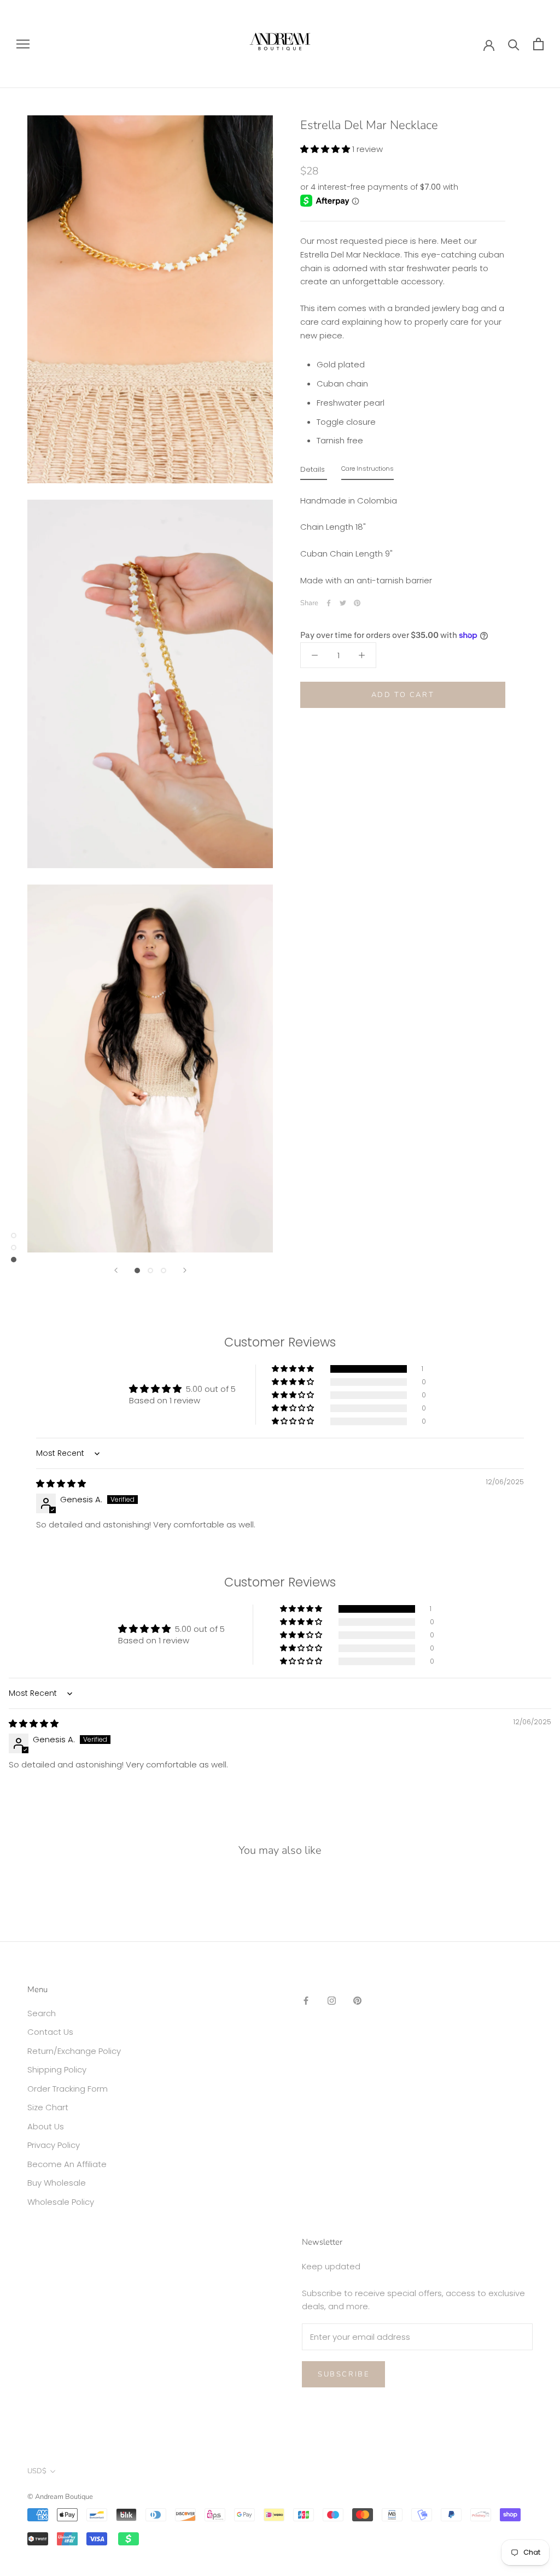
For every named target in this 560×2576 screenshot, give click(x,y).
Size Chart (48, 2107)
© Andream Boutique (60, 2497)
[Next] (185, 1270)
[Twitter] (343, 603)
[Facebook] (329, 603)
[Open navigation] (23, 44)
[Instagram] (332, 2001)
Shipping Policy (57, 2069)
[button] (326, 149)
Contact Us (50, 2032)
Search (42, 2013)
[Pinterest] (357, 603)
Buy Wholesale (57, 2183)
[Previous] (116, 1270)
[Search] (514, 44)
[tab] (314, 472)
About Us (46, 2126)
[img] (61, 1483)
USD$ (37, 2471)
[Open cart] (538, 44)
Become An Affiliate (67, 2164)
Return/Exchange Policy (74, 2051)
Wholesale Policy (61, 2202)
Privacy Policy (54, 2145)
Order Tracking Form (68, 2089)
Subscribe (343, 2374)
